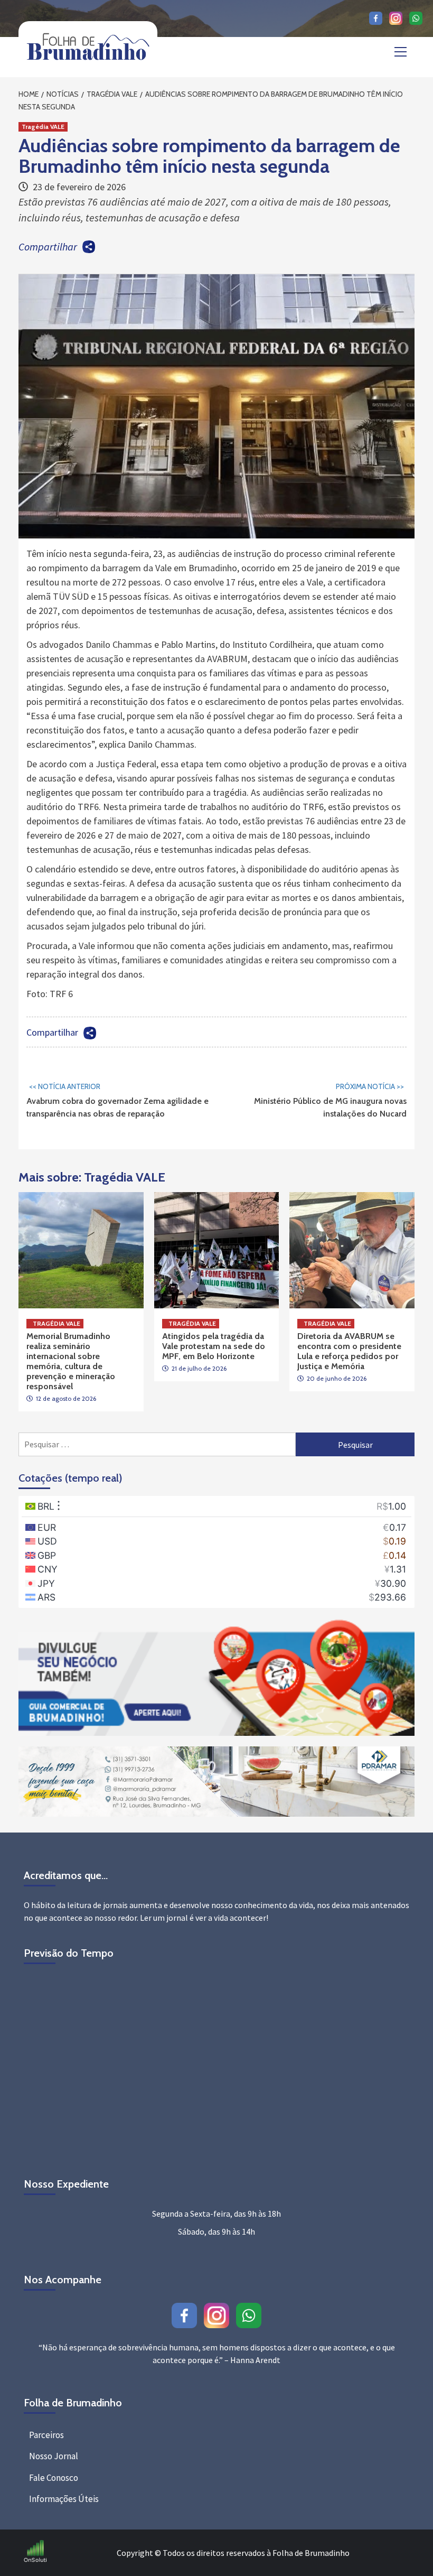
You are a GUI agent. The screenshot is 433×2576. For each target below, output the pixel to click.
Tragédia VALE (43, 127)
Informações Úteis (64, 2499)
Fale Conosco (54, 2478)
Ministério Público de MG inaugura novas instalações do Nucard (330, 1100)
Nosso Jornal (54, 2456)
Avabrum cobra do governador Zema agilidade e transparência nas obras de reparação (117, 1100)
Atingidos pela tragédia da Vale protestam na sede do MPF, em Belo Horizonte (214, 1346)
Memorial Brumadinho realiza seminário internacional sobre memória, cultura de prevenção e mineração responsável (71, 1361)
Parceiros (46, 2435)
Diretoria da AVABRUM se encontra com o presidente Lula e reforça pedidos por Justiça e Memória (349, 1351)
